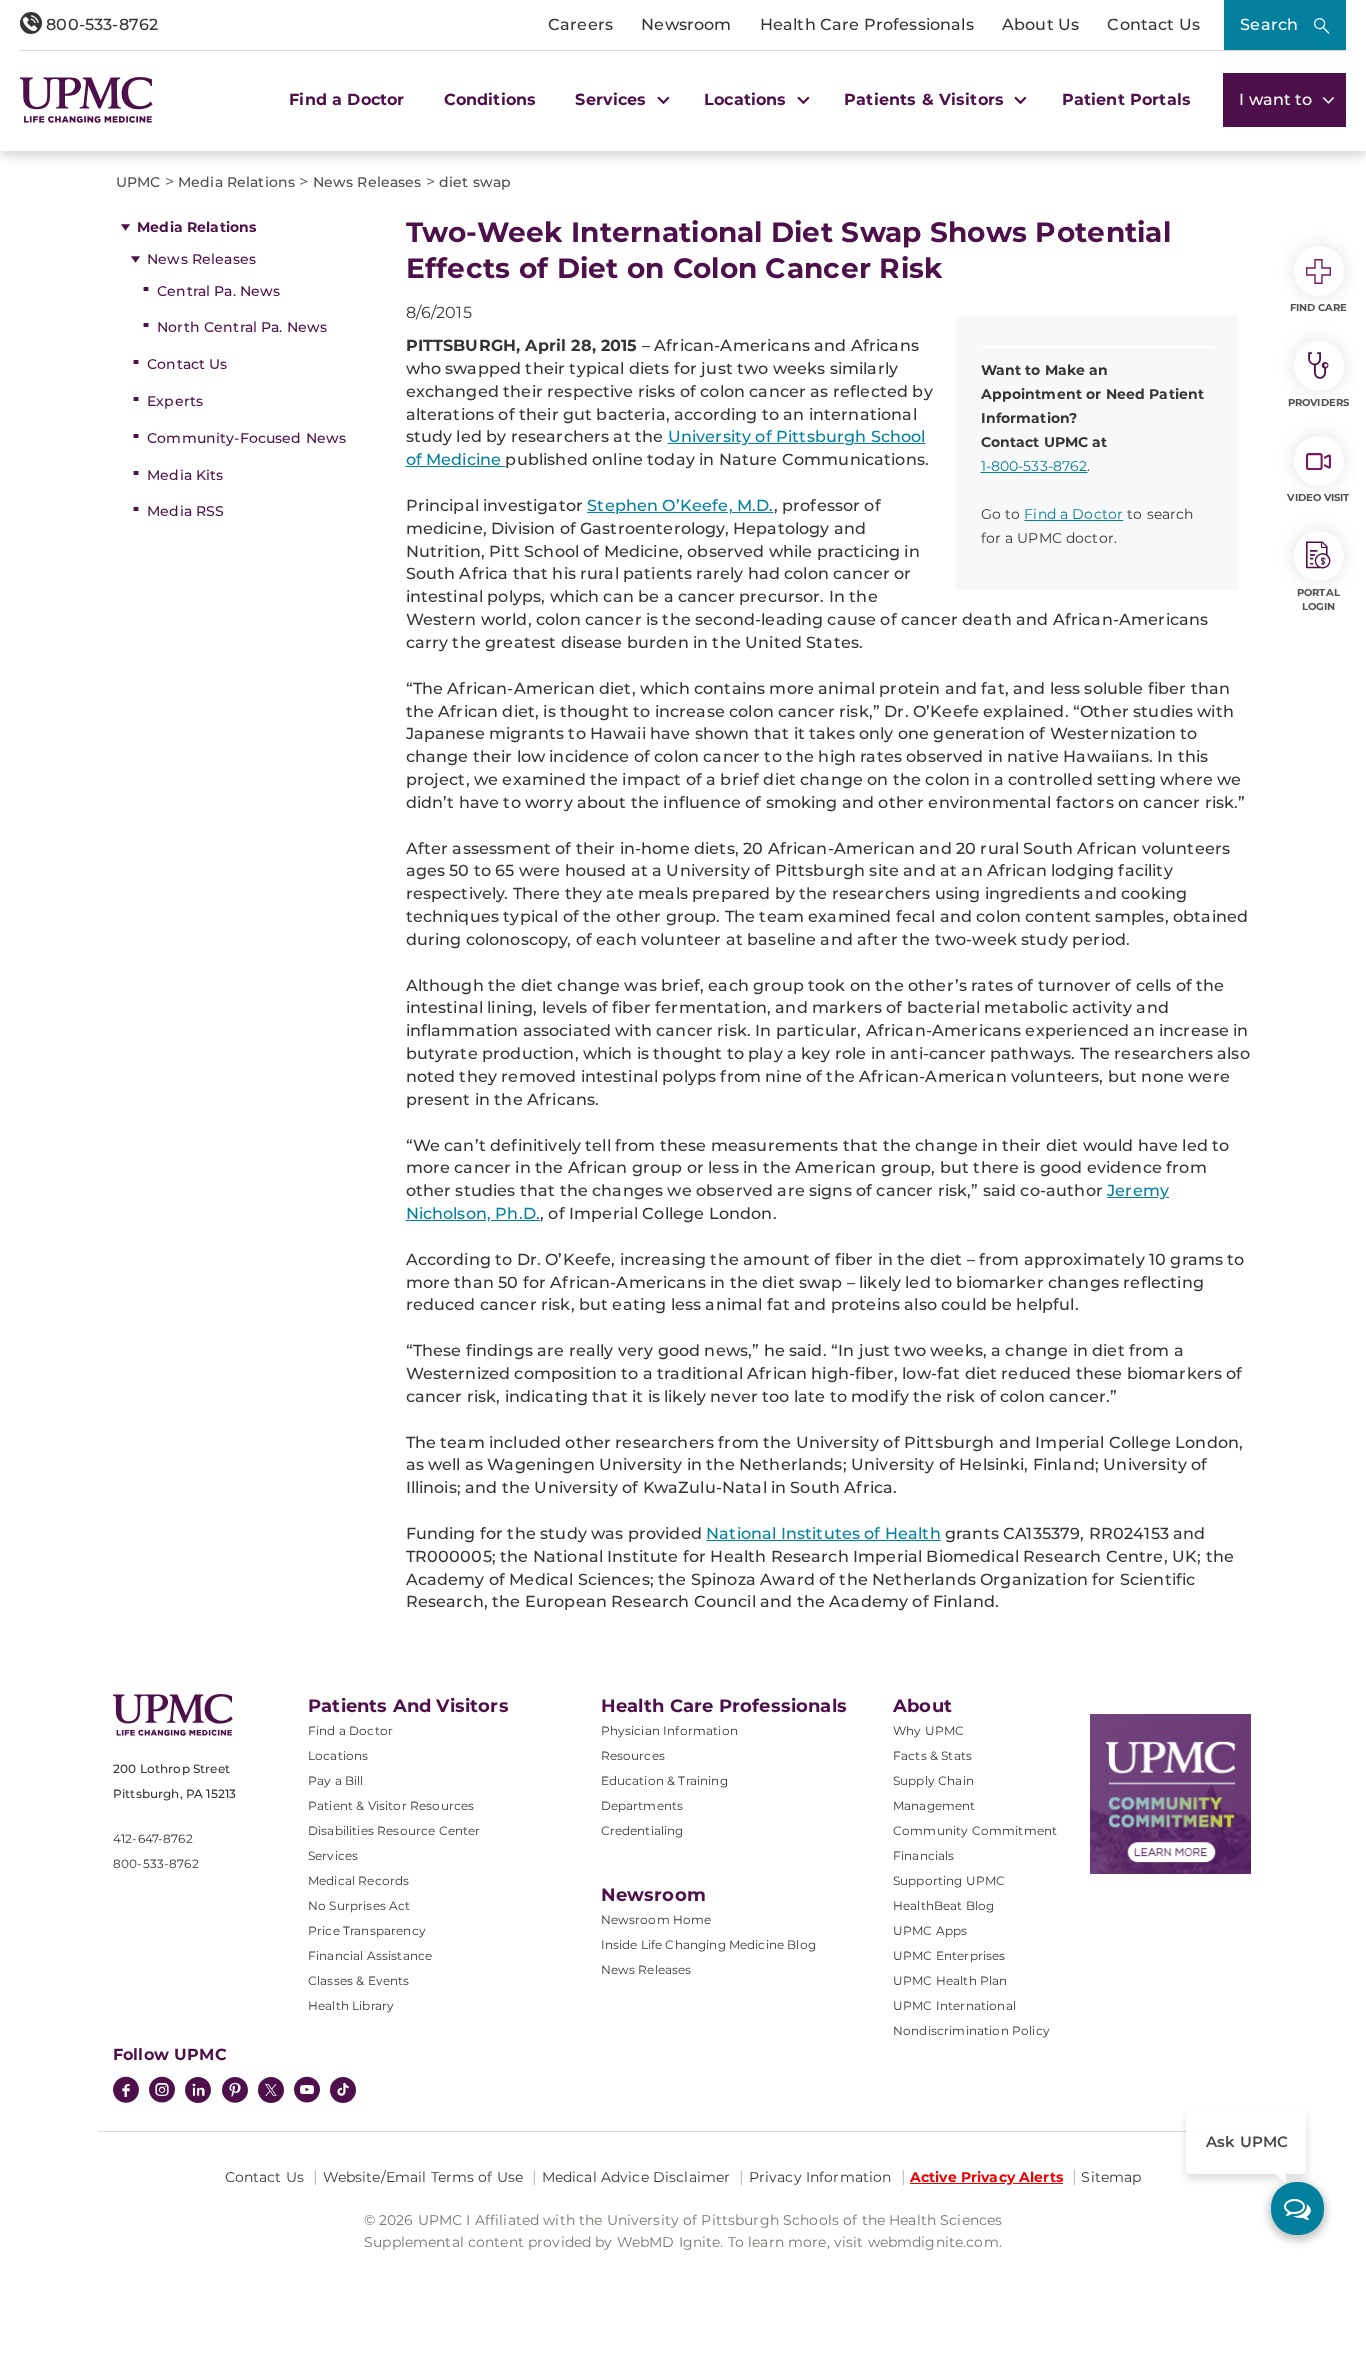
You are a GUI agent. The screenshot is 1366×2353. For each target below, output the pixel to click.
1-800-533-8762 (1034, 466)
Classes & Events (359, 1980)
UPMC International (954, 2005)
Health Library (351, 2005)
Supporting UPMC (949, 1880)
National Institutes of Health (823, 1533)
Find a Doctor (346, 99)
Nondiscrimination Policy (971, 2030)
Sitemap (1111, 2177)
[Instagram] (162, 2092)
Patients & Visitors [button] (926, 99)
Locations (338, 1755)
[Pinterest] (235, 2092)
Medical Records (358, 1880)
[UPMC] (86, 100)
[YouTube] (307, 2092)
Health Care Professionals (867, 24)
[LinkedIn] (198, 2092)
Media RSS (185, 511)
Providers (1318, 402)
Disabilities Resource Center (394, 1830)
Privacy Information (820, 2177)
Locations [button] (748, 99)
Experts (175, 401)
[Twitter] (271, 2090)
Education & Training (664, 1780)
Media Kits (185, 475)
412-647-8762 (153, 1838)
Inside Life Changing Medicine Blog (708, 1944)
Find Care (1319, 307)
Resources (633, 1755)
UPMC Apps (930, 1930)
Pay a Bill (336, 1780)
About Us (1040, 24)
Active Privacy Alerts (986, 2177)
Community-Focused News (246, 438)
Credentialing (642, 1830)
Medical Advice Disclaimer (636, 2177)
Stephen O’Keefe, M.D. (680, 505)
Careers (580, 24)
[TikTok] (343, 2090)
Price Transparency (367, 1930)
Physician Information (669, 1730)
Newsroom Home (656, 1919)
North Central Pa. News (242, 327)
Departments (642, 1805)
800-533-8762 (100, 24)
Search (1269, 24)
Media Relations (196, 227)
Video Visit (1318, 497)
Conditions (490, 99)
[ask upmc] (1297, 2208)
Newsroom (686, 24)
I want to (1278, 99)
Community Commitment (975, 1830)
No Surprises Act (359, 1905)
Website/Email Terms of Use (423, 2177)
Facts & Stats (932, 1755)
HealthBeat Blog (943, 1905)
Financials (924, 1855)
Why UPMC (928, 1730)
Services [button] (613, 99)
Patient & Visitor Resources (391, 1805)
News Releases (201, 259)
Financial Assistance (370, 1955)
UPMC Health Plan (950, 1980)
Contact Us (1153, 24)
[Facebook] (126, 2092)
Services (333, 1855)
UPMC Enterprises (949, 1955)
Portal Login (1318, 599)
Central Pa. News (218, 291)
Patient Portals (1126, 99)
